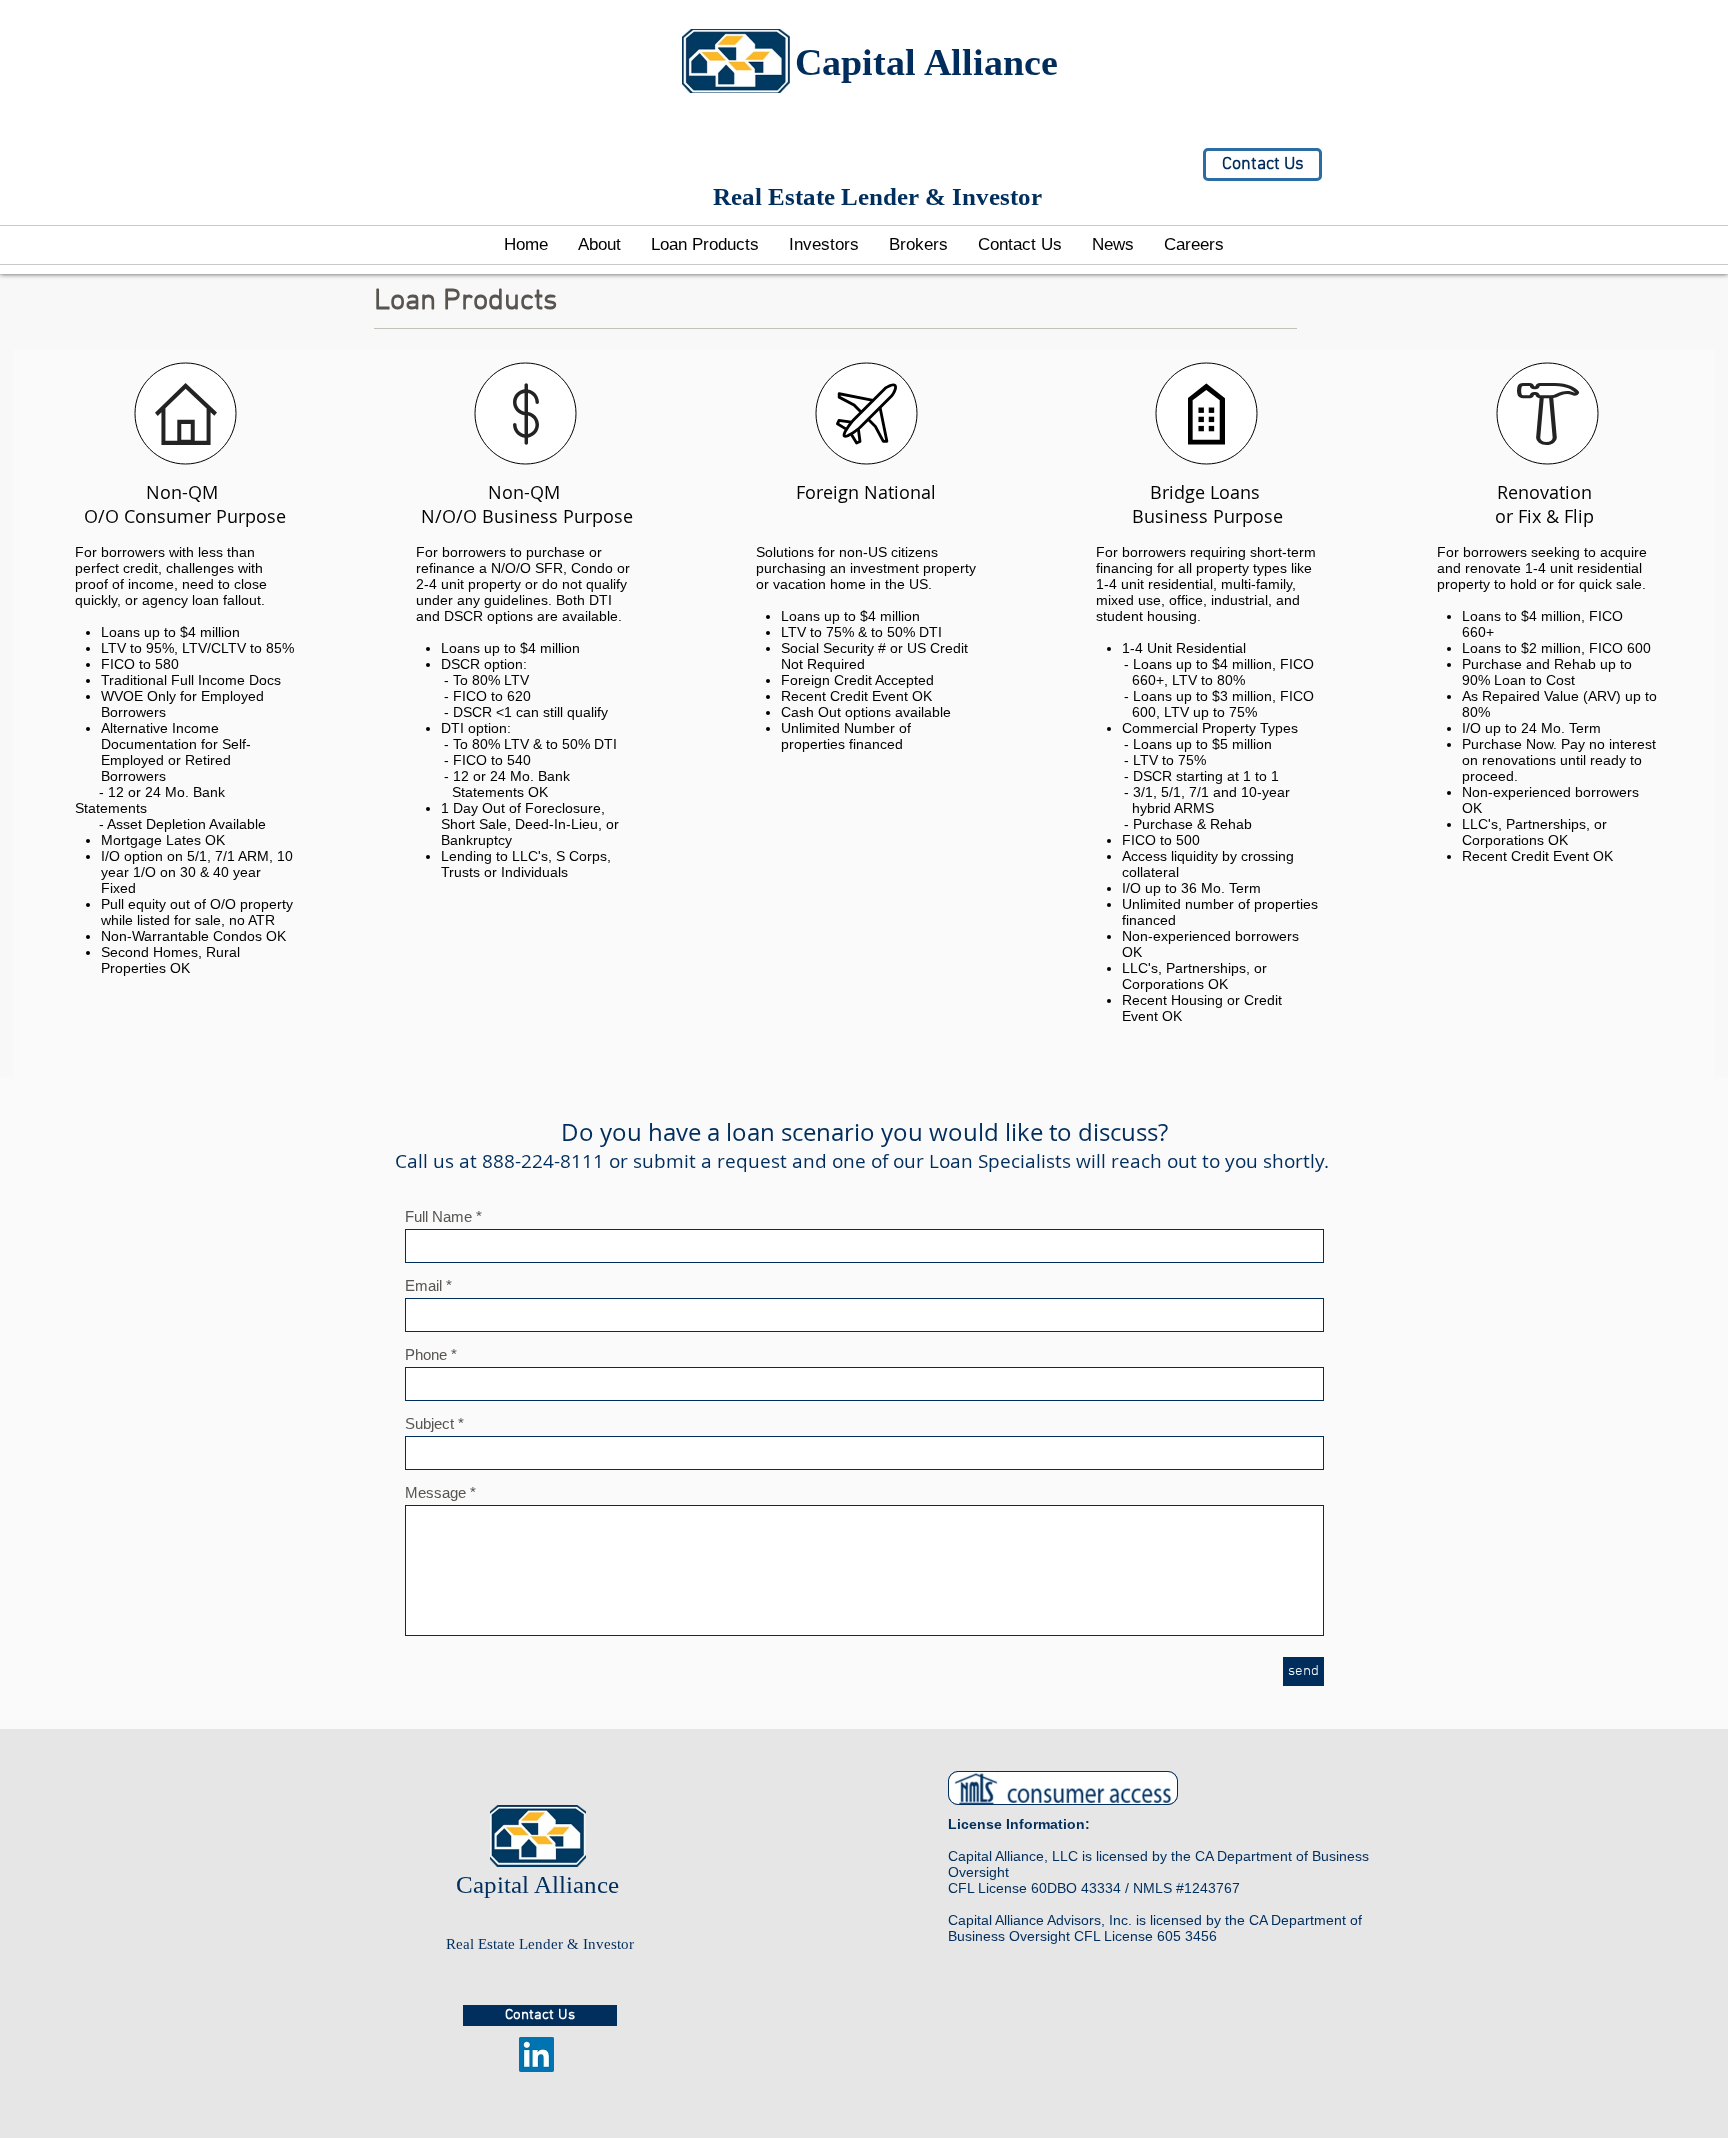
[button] (824, 245)
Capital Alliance (926, 62)
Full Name (438, 1216)
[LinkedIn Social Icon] (536, 2054)
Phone (426, 1354)
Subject (429, 1423)
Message (435, 1492)
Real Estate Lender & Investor (540, 1944)
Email (423, 1285)
